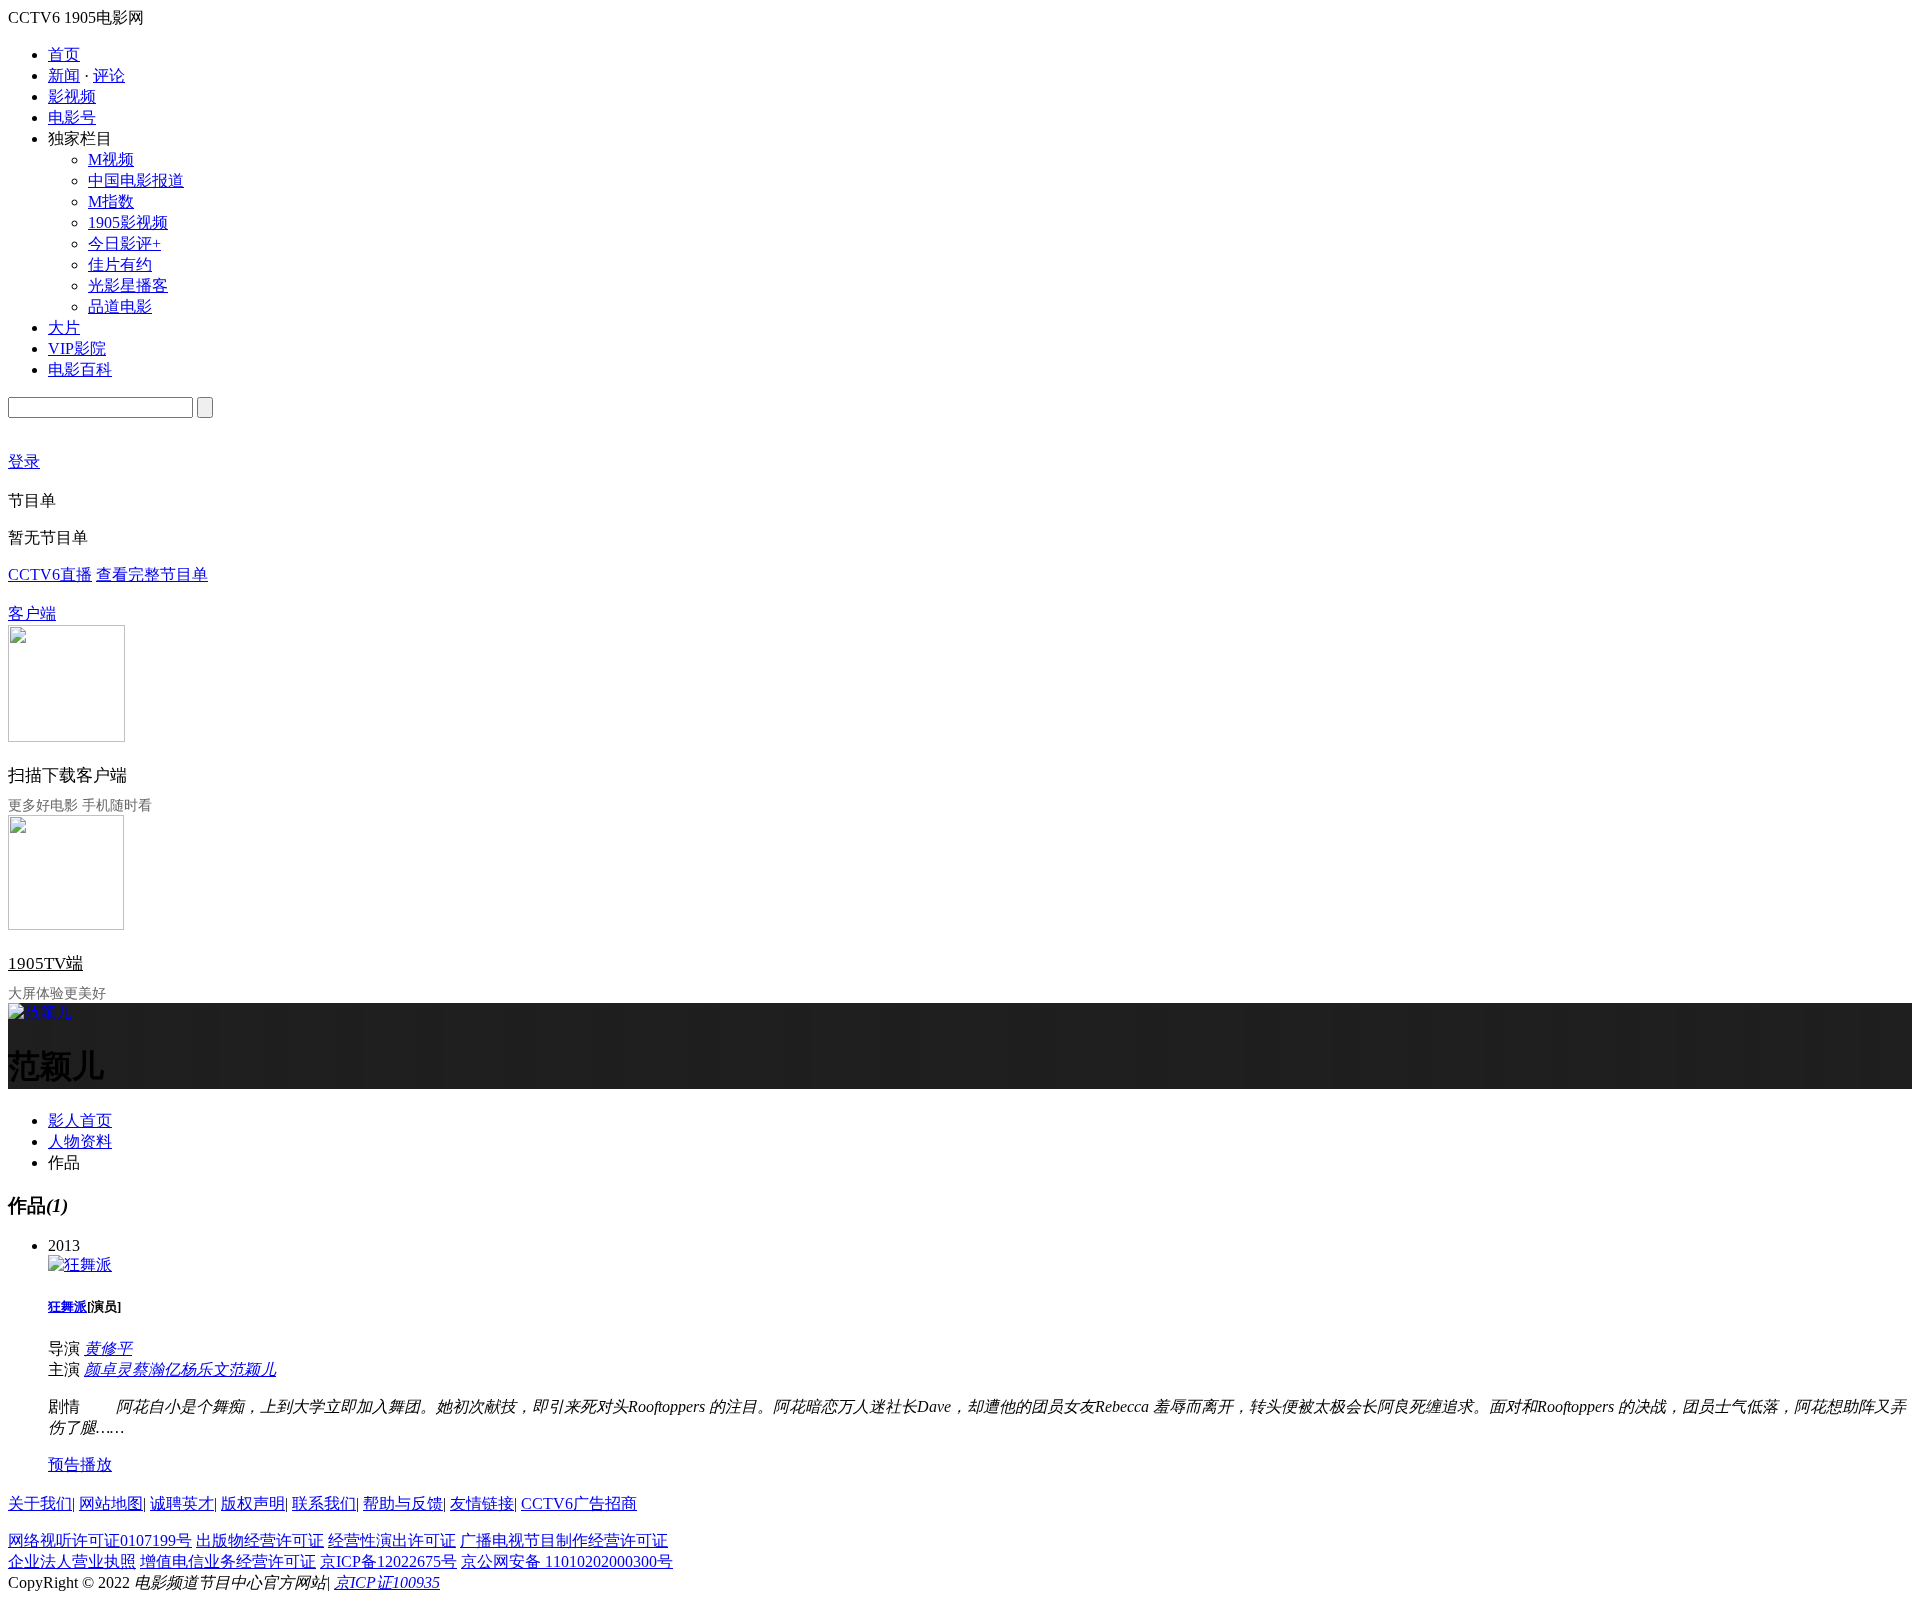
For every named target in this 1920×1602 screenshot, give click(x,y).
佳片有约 (120, 264)
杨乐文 (204, 1369)
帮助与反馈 (403, 1503)
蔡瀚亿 (156, 1369)
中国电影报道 (136, 180)
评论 (109, 75)
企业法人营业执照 (72, 1561)
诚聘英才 (182, 1503)
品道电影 (120, 306)
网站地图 (111, 1503)
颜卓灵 (108, 1369)
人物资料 (80, 1141)
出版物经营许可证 (260, 1540)
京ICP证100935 (387, 1582)
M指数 (111, 201)
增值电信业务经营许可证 (228, 1561)
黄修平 (108, 1348)
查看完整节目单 (152, 574)
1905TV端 (45, 963)
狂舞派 (67, 1306)
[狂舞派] (80, 1264)
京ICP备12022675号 (388, 1561)
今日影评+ (124, 243)
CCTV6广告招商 (579, 1503)
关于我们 (40, 1503)
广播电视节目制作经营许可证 (564, 1540)
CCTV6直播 (50, 574)
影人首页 (80, 1120)
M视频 (111, 159)
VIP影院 (77, 348)
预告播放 (80, 1464)
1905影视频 (128, 222)
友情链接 (482, 1503)
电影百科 (80, 369)
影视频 (72, 96)
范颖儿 (252, 1369)
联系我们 (324, 1503)
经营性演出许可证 (392, 1540)
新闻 (64, 75)
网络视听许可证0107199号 (100, 1540)
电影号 (72, 117)
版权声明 (253, 1503)
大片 (64, 327)
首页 (64, 54)
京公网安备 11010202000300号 (567, 1561)
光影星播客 (128, 285)
